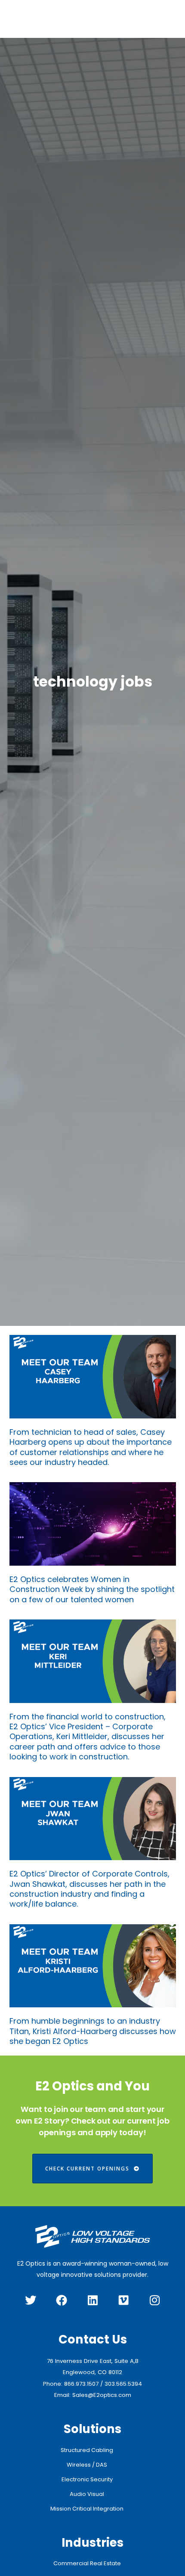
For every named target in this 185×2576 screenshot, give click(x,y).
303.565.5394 (123, 2384)
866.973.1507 (81, 2384)
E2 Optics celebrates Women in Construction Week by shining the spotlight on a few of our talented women (92, 1589)
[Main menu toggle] (165, 19)
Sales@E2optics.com (102, 2395)
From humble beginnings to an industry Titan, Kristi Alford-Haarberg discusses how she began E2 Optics (93, 2031)
